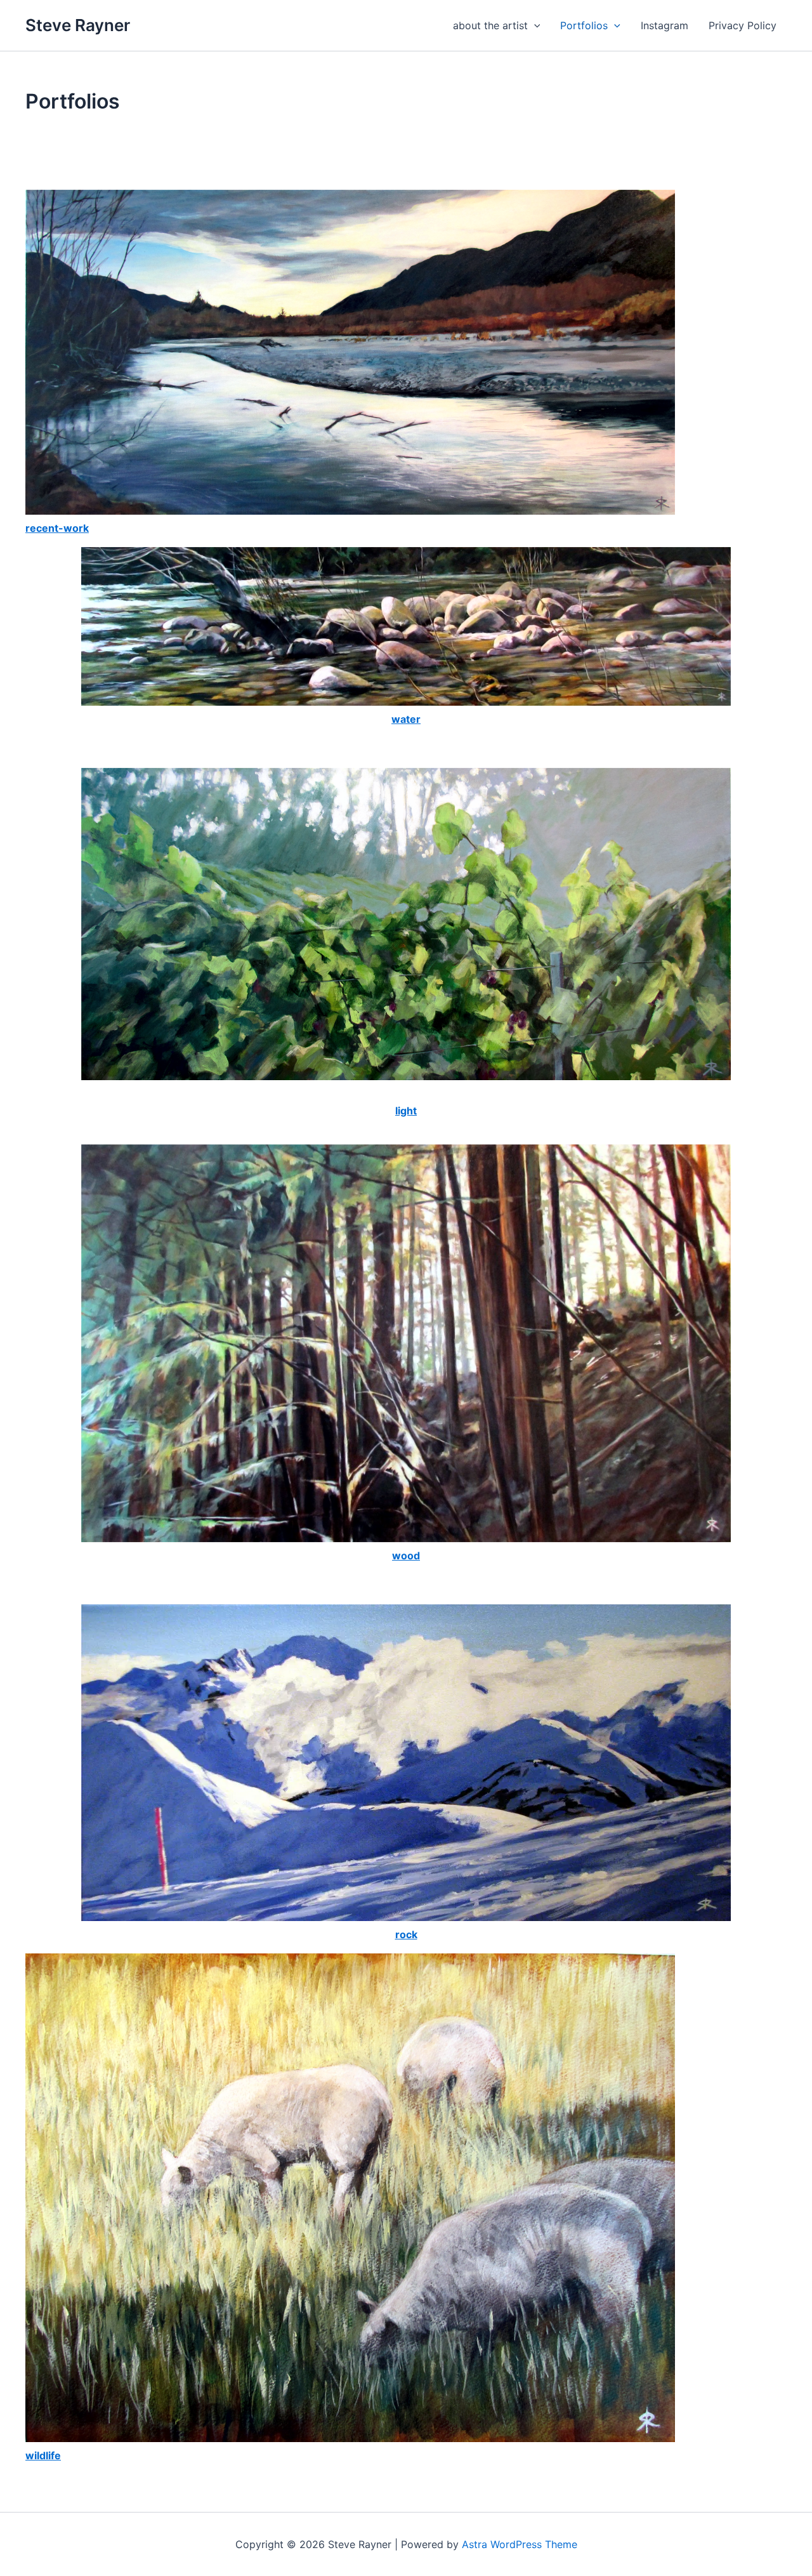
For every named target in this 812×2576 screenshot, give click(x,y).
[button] (534, 25)
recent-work (57, 528)
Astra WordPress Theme (520, 2544)
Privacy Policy (743, 25)
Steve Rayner (78, 25)
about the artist (490, 25)
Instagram (665, 25)
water (406, 719)
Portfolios (584, 25)
